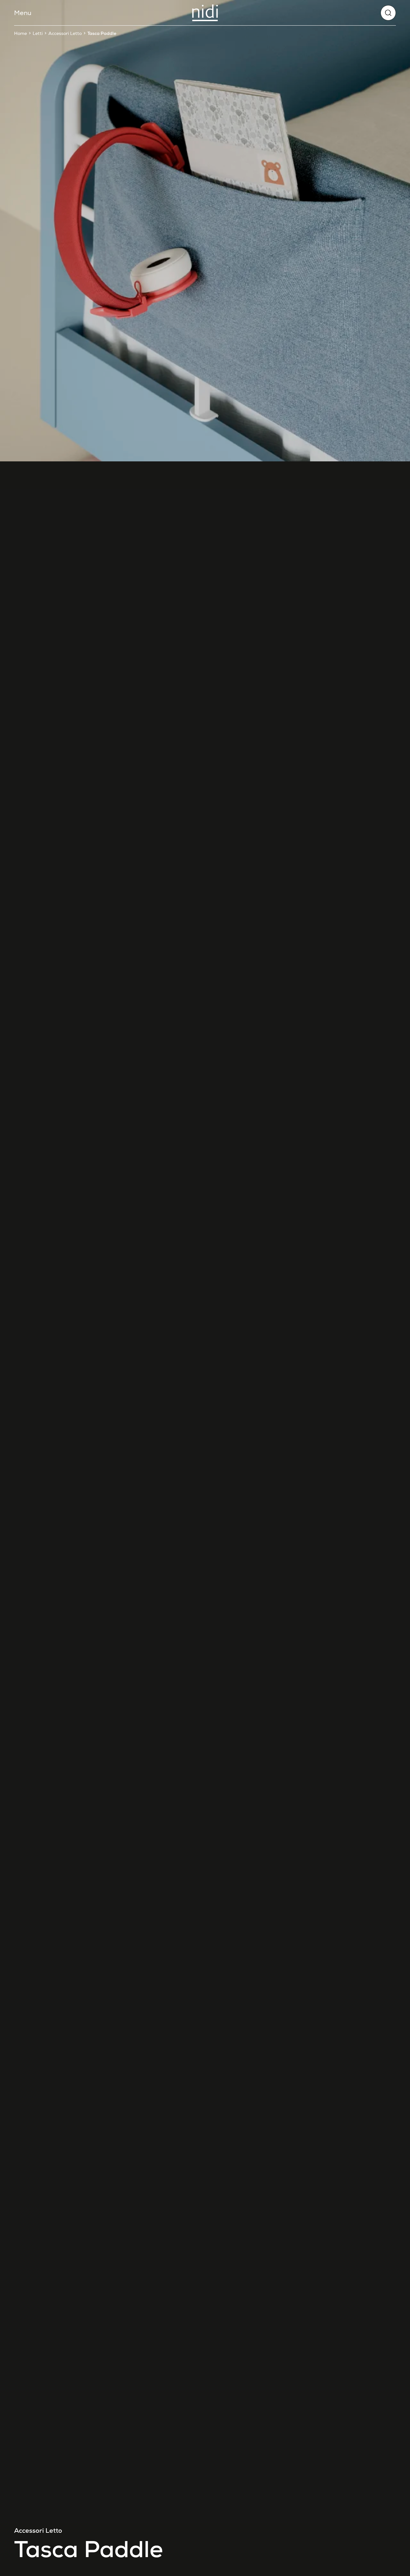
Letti (38, 33)
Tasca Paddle (102, 33)
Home (20, 33)
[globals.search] (388, 13)
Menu (23, 13)
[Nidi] (205, 13)
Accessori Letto (65, 33)
